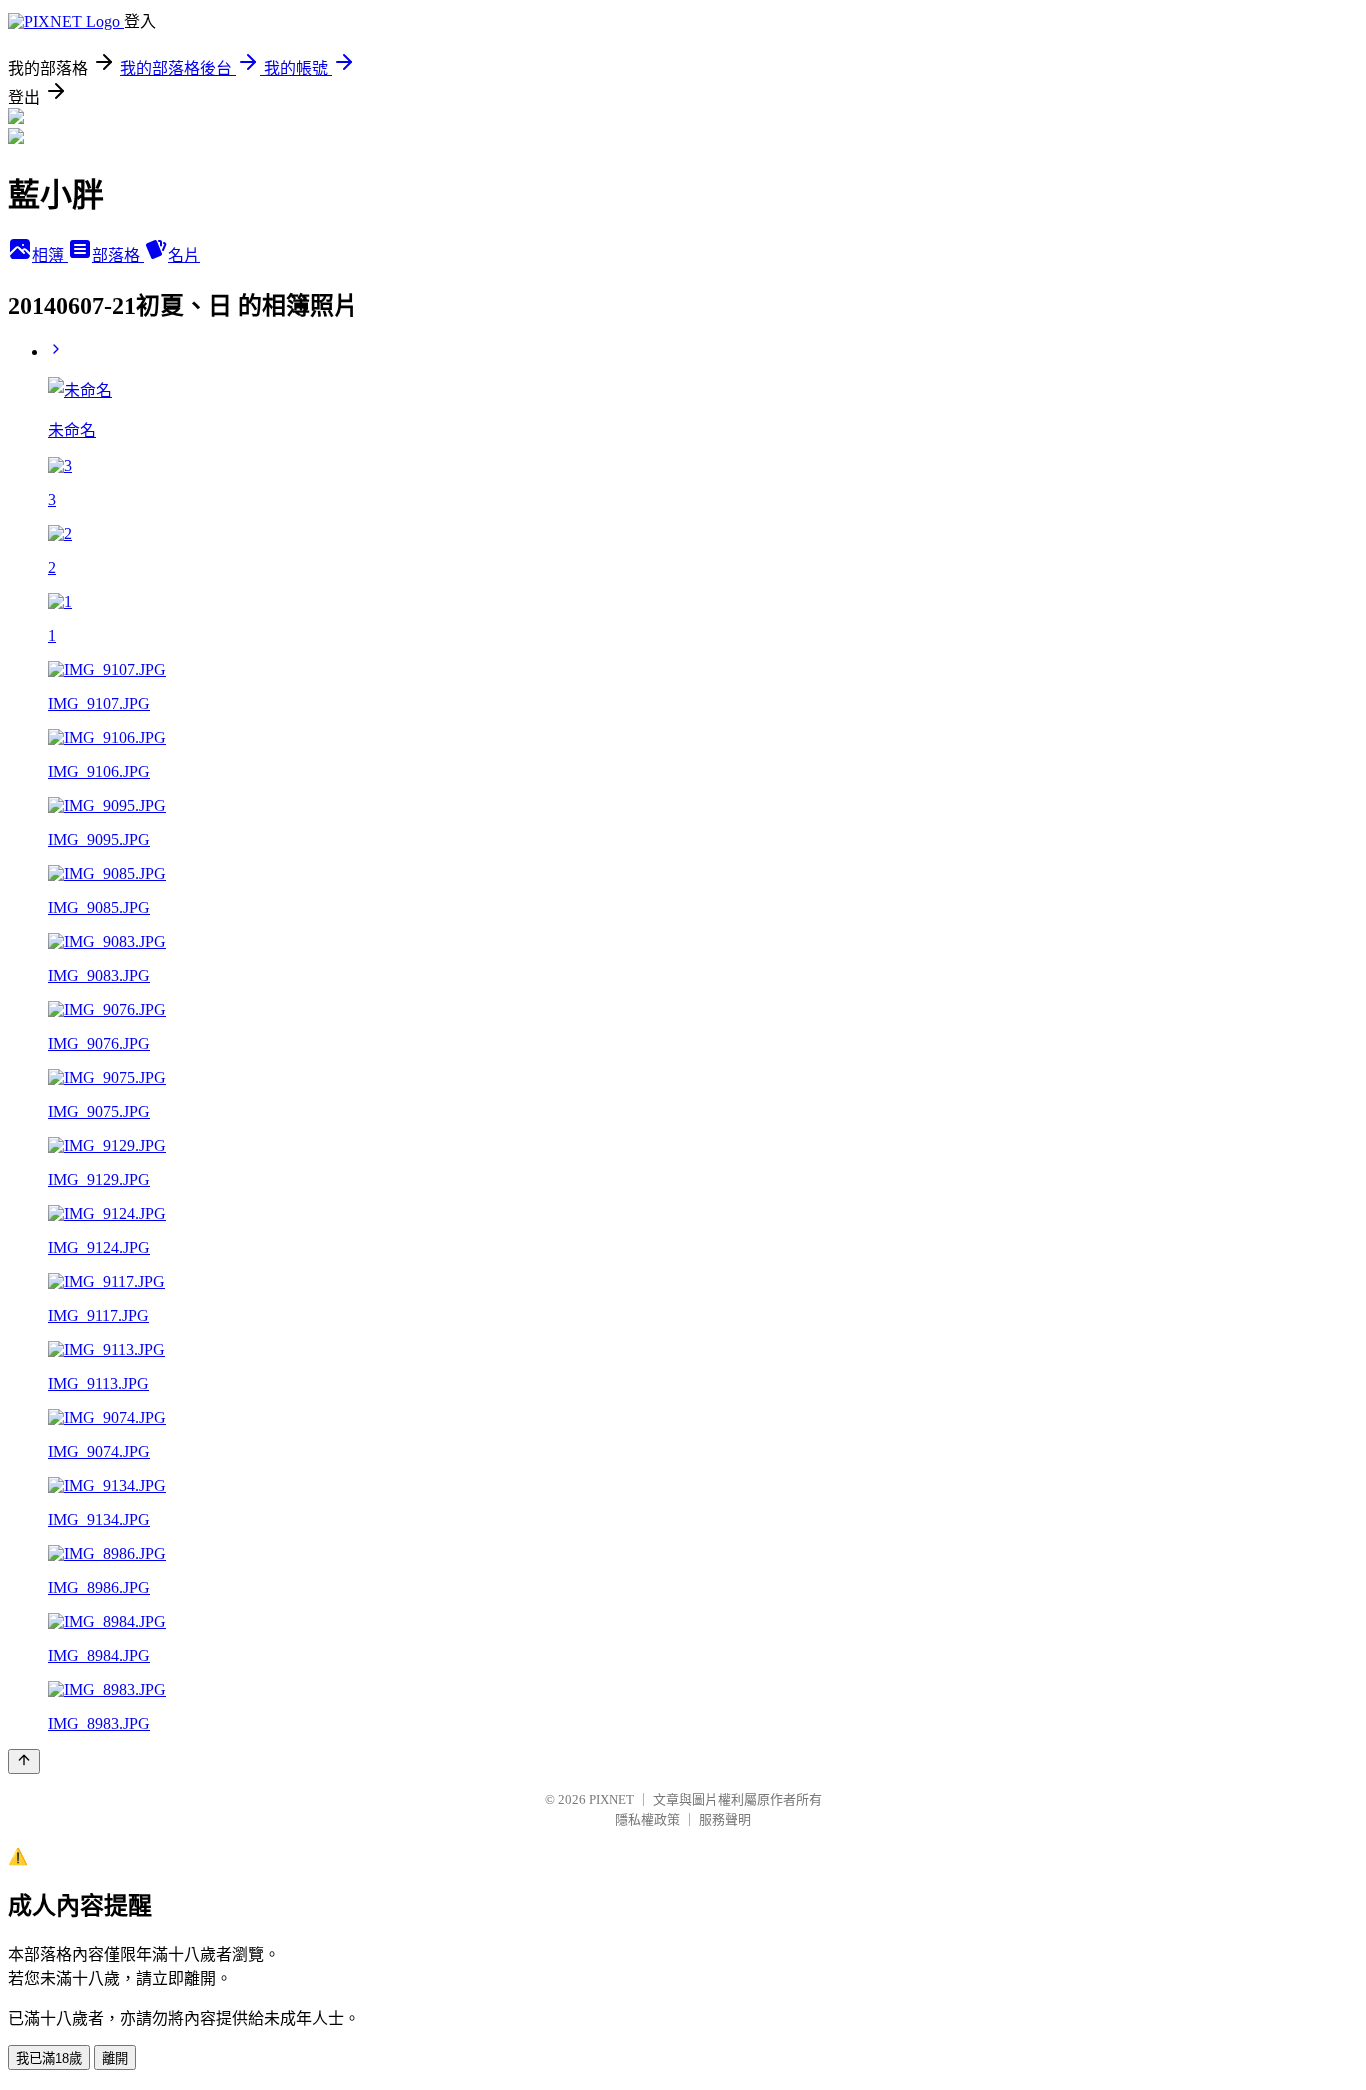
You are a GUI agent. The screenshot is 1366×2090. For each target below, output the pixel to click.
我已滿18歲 (49, 2058)
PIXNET (611, 1799)
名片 (184, 255)
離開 (115, 2058)
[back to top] (24, 1761)
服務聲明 (725, 1819)
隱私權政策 (647, 1819)
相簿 (50, 255)
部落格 (118, 255)
